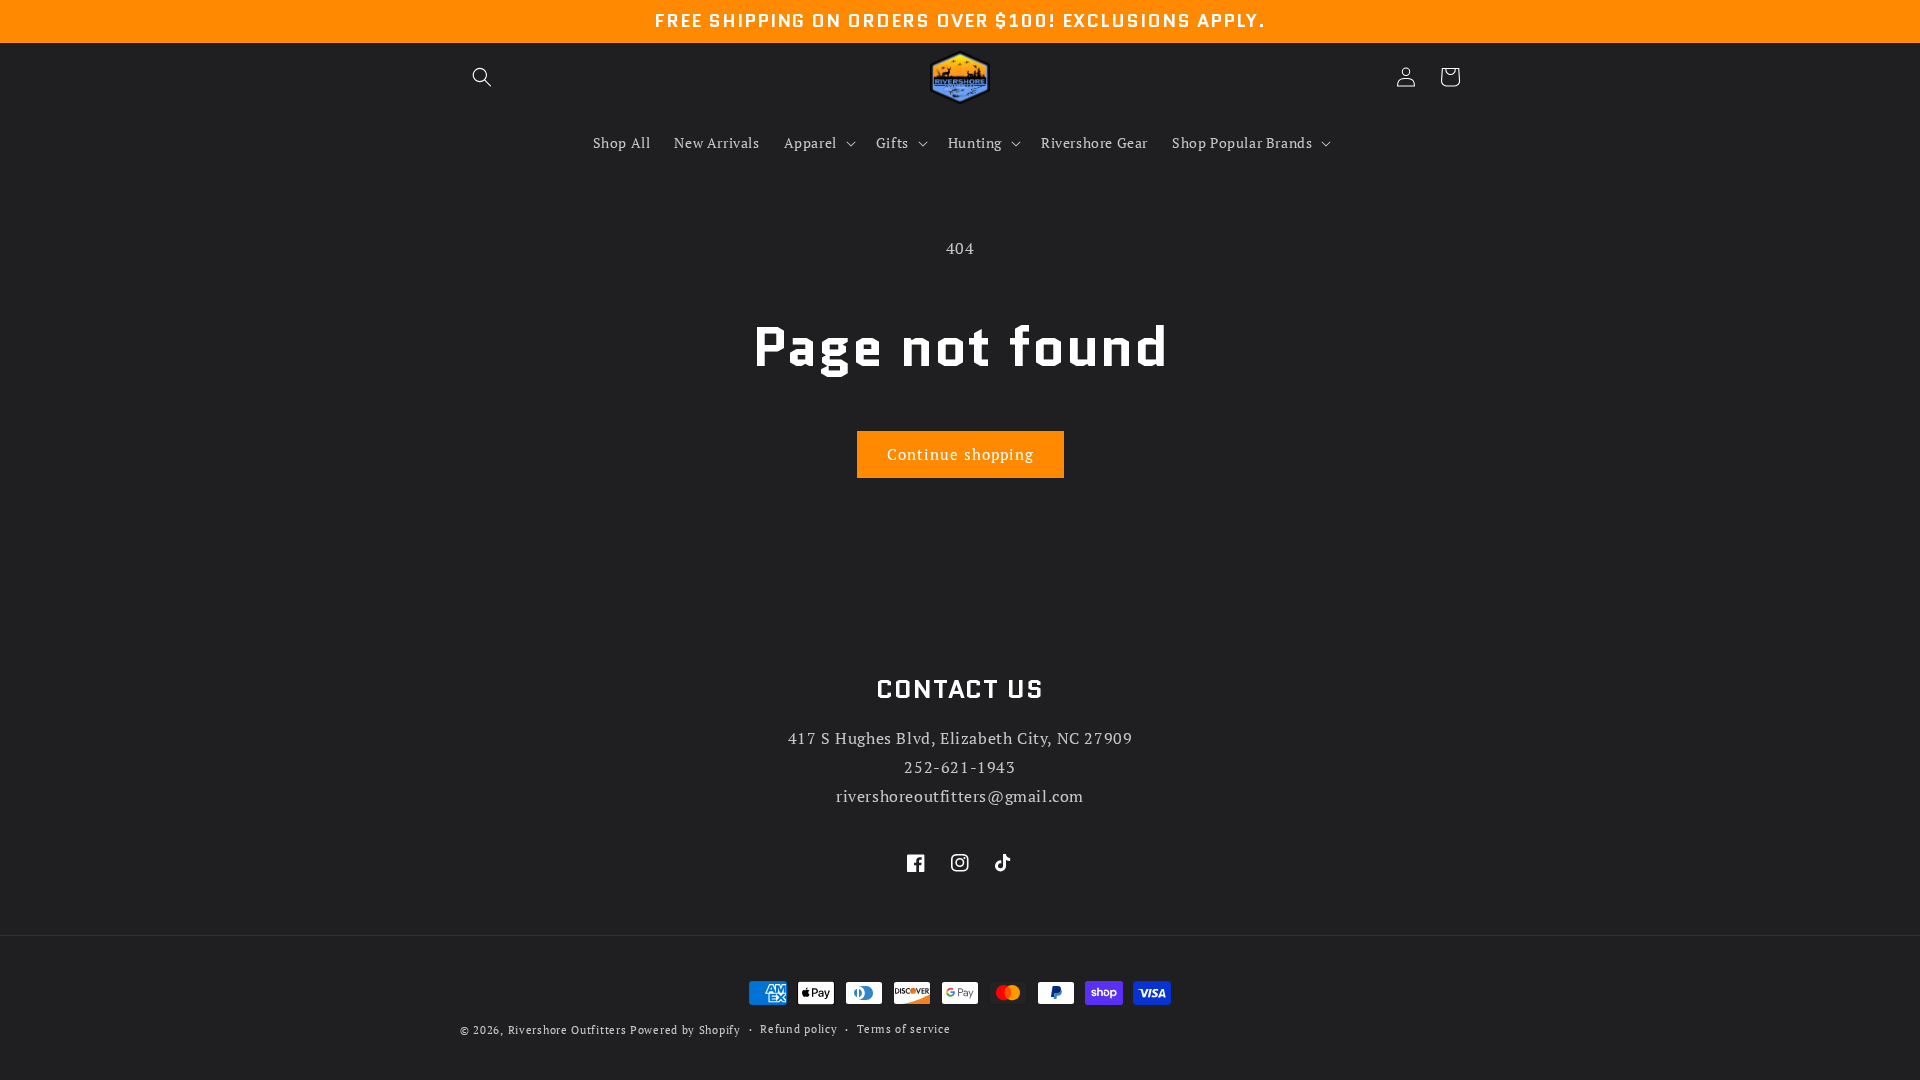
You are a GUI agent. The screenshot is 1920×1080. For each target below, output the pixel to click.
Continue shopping (960, 454)
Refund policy (798, 1029)
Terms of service (903, 1029)
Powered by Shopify (685, 1030)
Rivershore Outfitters (567, 1030)
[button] (482, 77)
